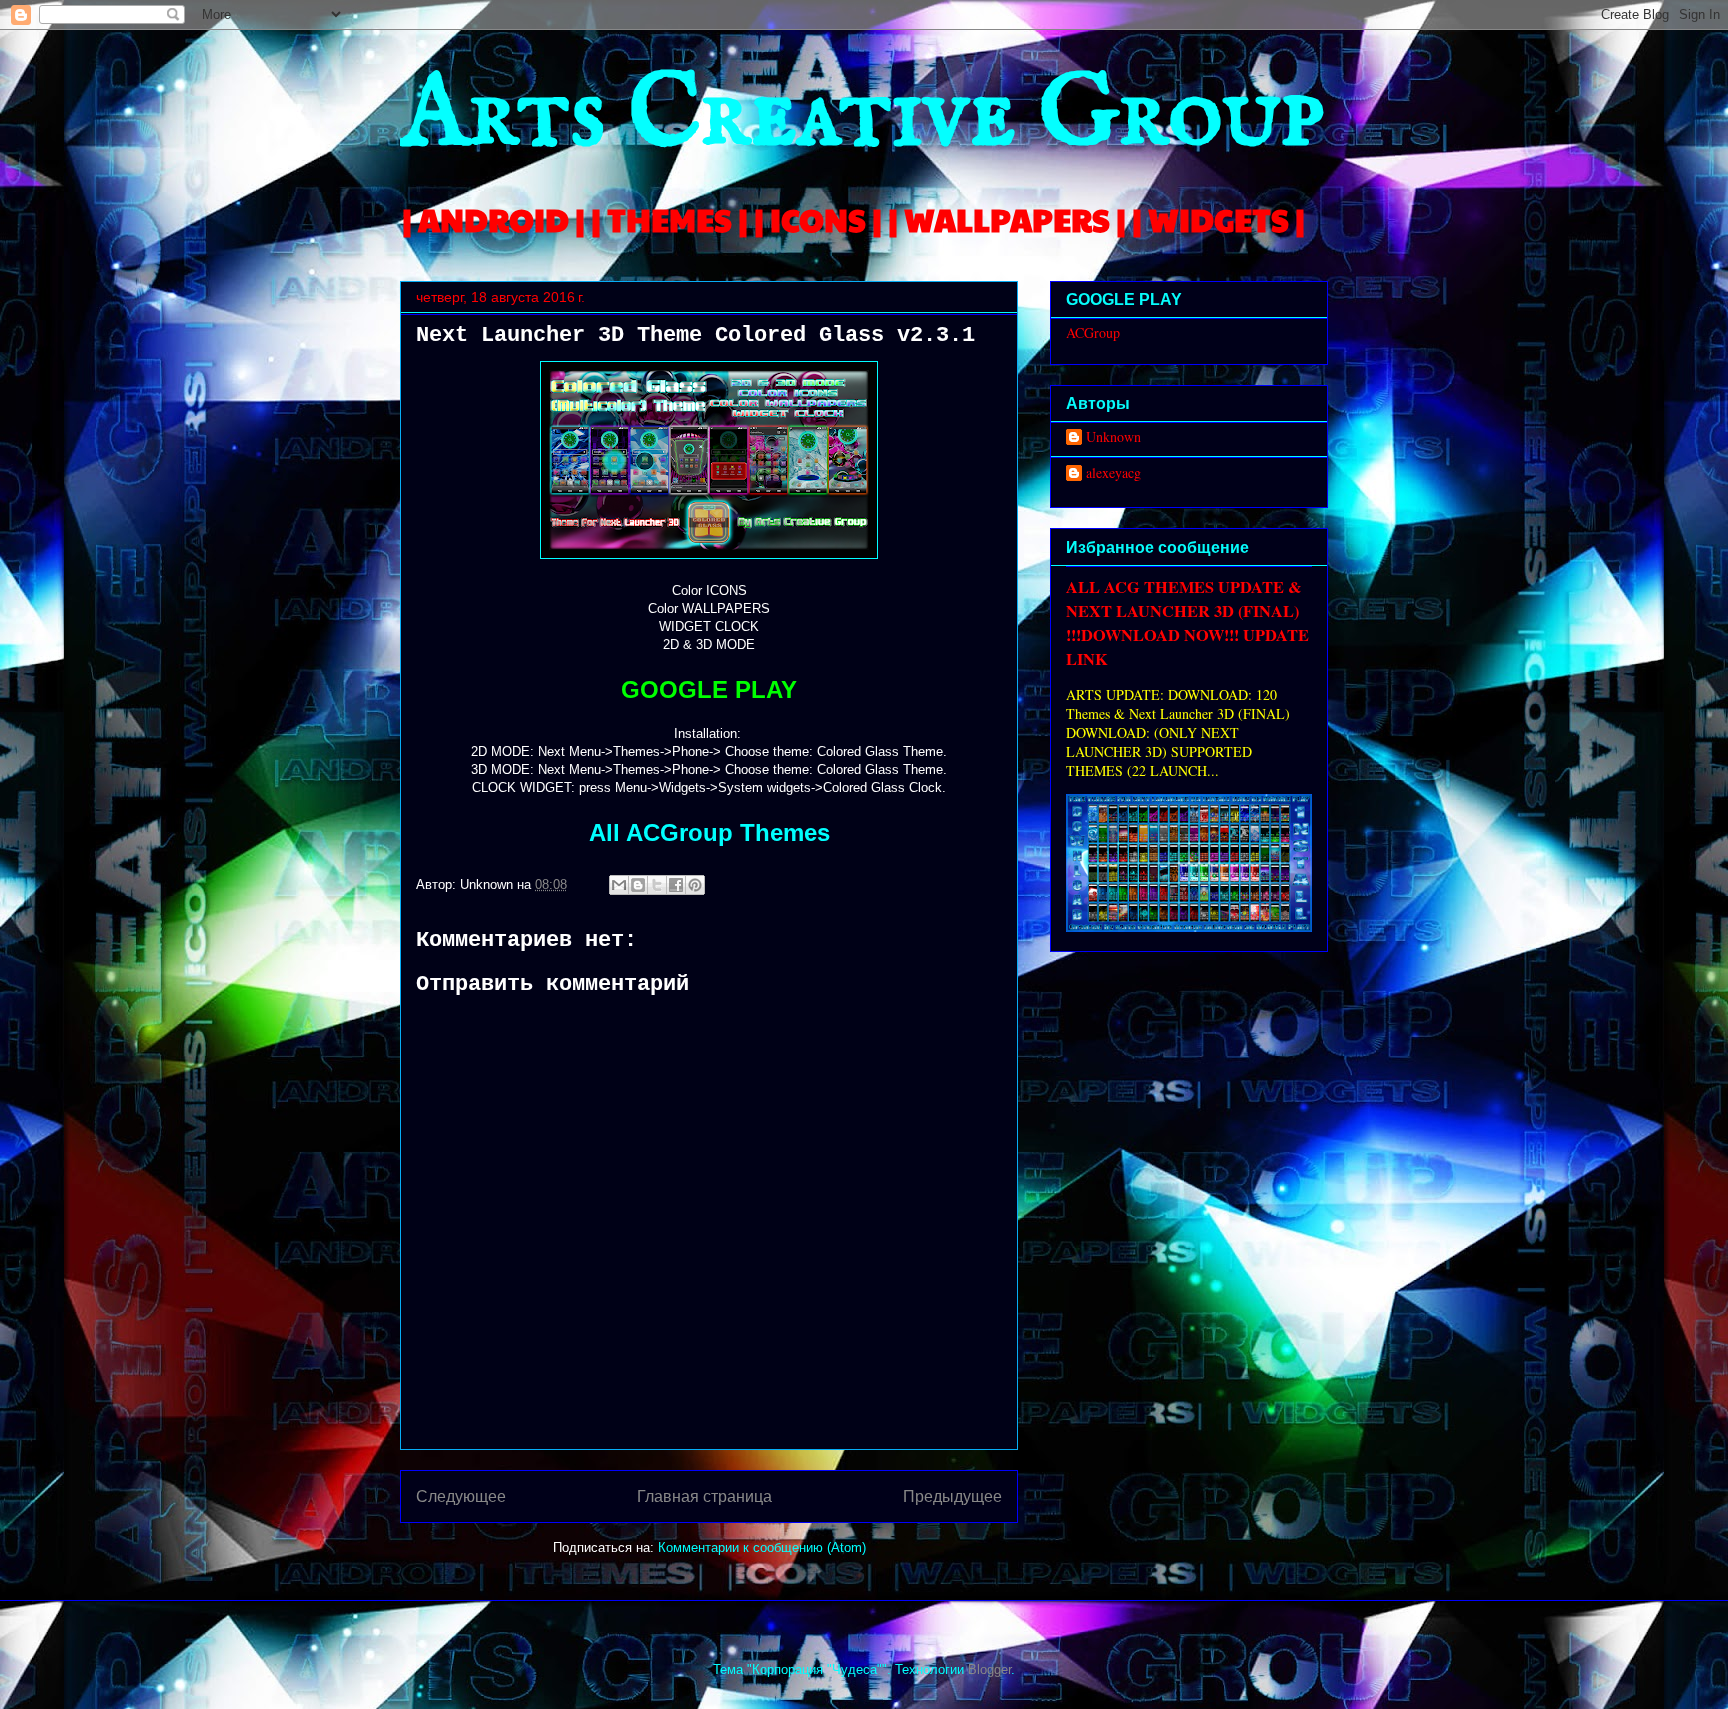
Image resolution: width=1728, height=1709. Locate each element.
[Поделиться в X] (657, 885)
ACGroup (1093, 332)
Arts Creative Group (862, 116)
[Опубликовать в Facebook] (676, 885)
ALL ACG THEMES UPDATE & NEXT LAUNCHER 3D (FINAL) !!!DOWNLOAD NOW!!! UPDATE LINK (1187, 623)
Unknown (1113, 437)
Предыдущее (952, 1496)
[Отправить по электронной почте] (619, 885)
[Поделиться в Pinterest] (695, 885)
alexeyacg (1113, 473)
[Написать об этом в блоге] (638, 885)
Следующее (461, 1496)
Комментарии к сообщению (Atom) (762, 1547)
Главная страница (704, 1496)
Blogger (989, 1669)
